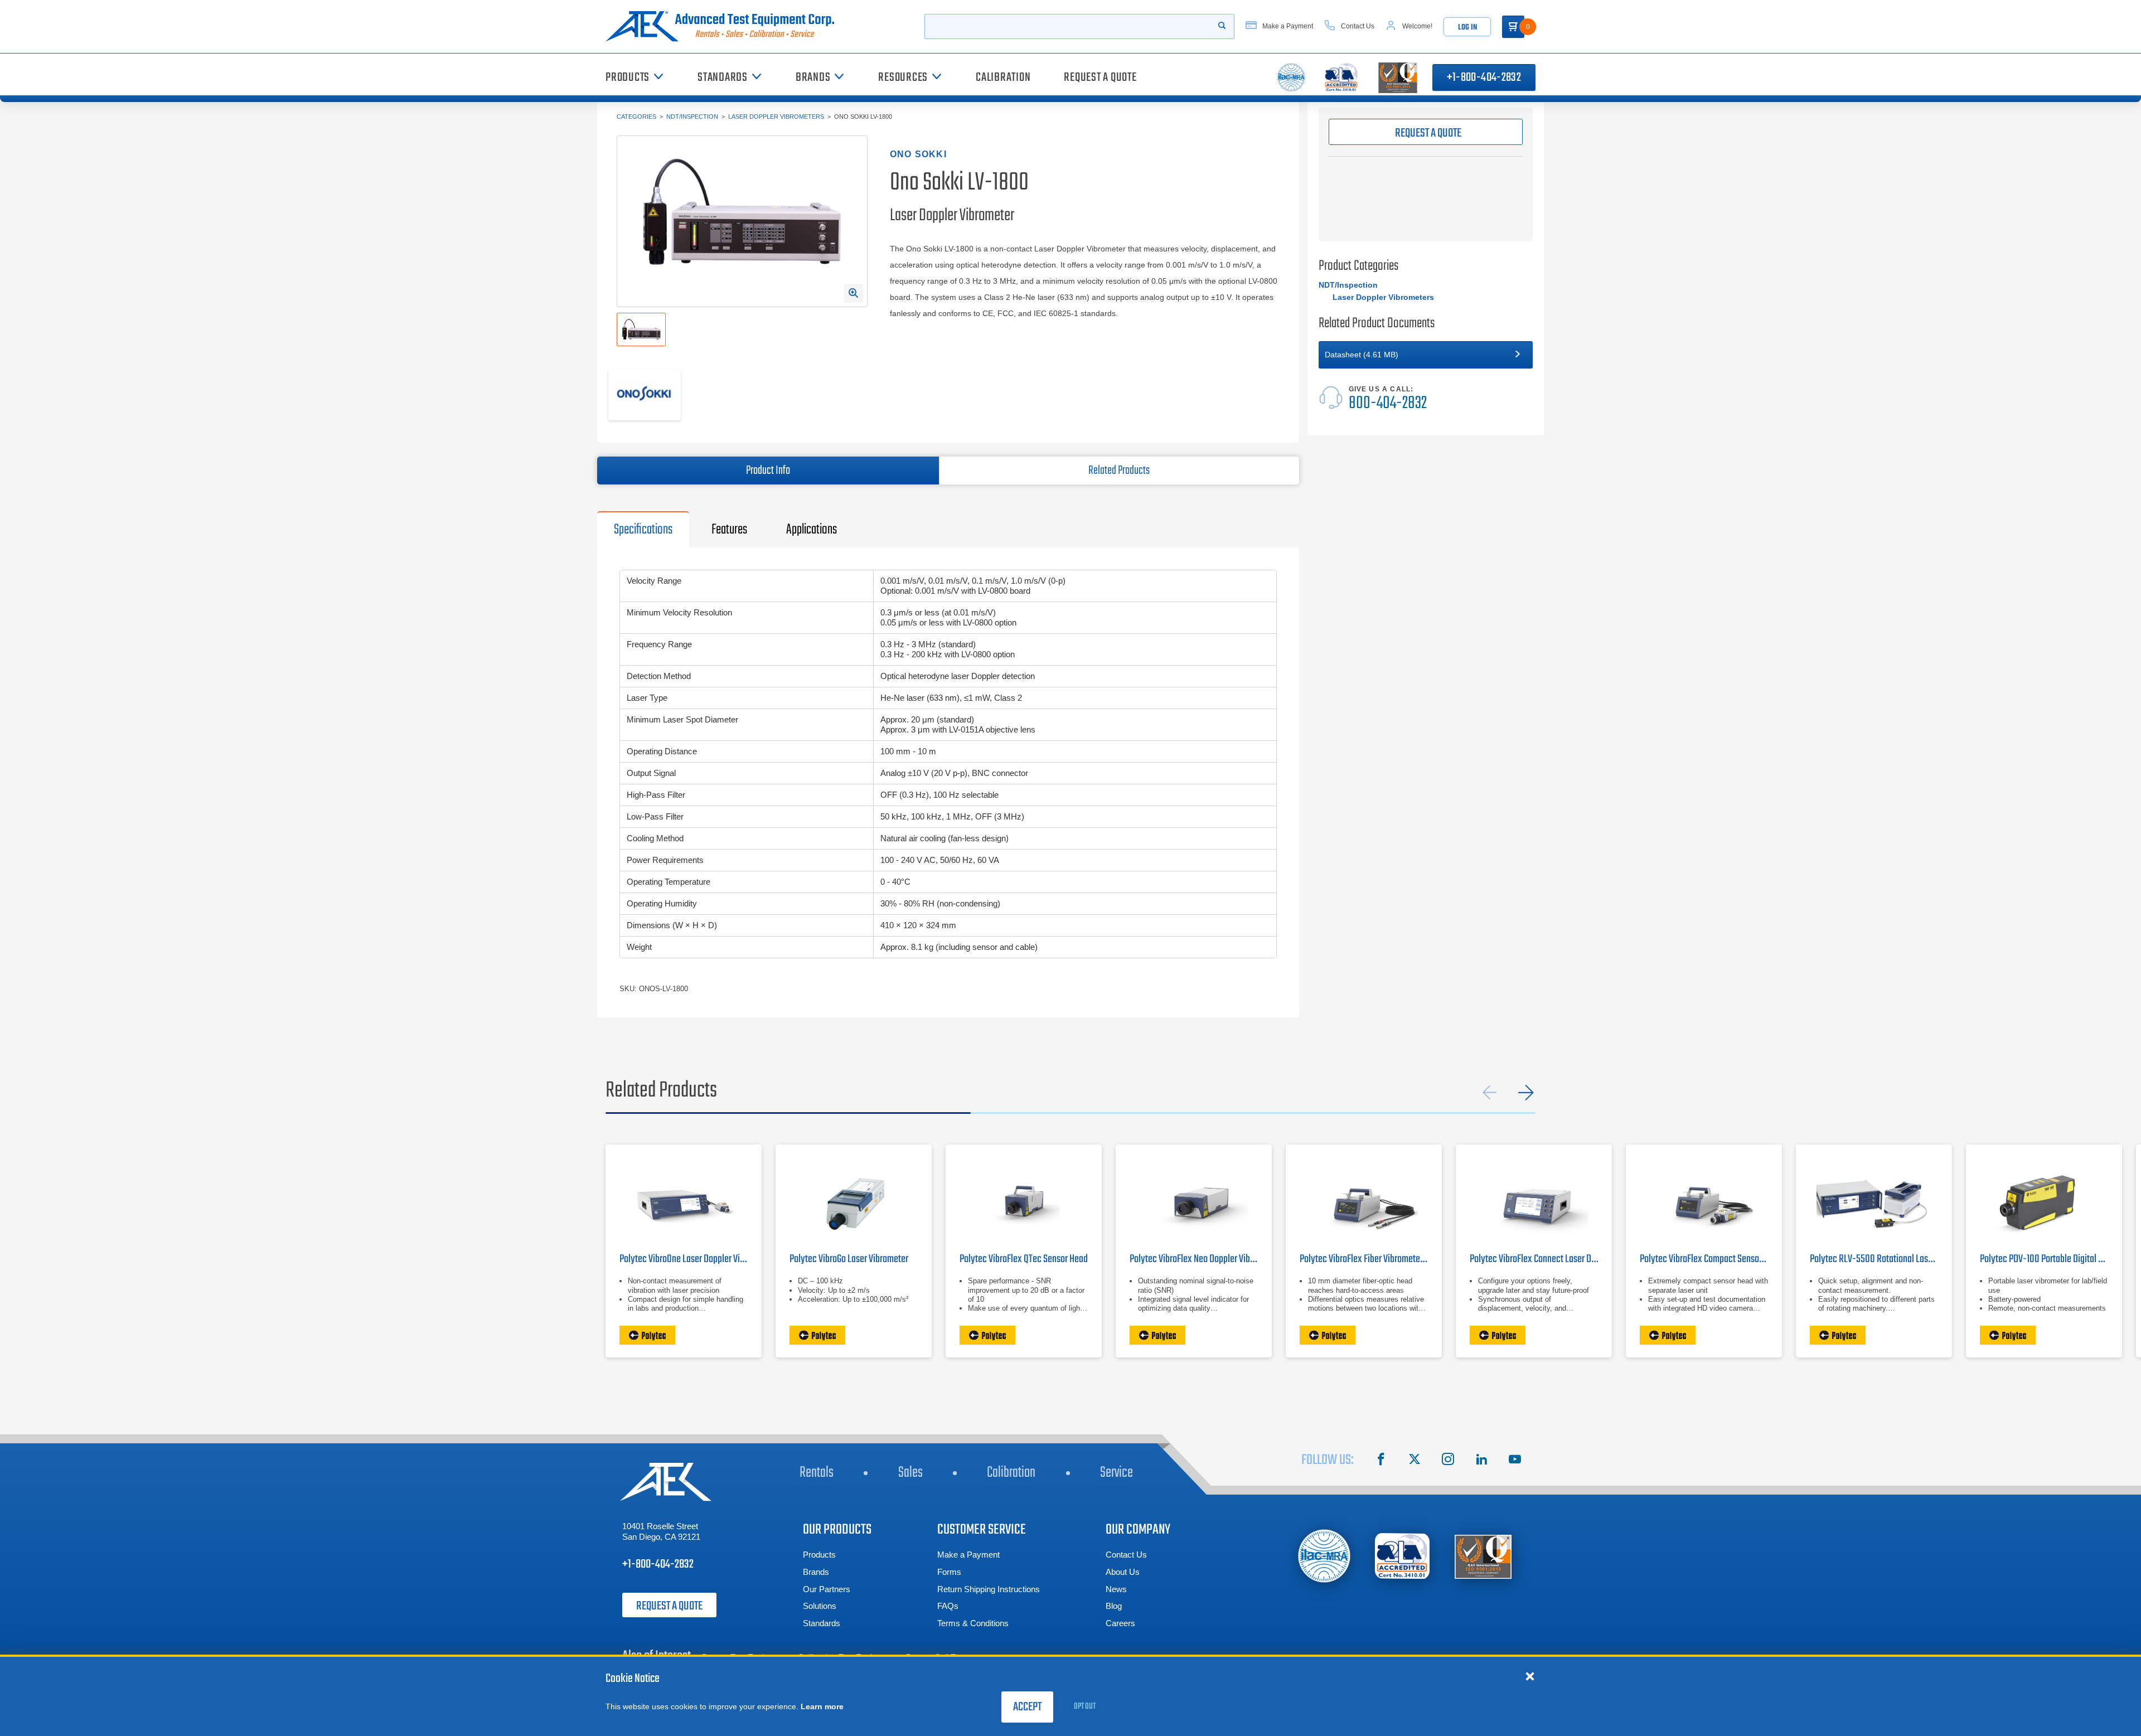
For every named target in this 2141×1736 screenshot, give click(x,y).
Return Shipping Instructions (989, 1589)
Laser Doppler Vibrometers (776, 117)
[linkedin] (1481, 1461)
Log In (1467, 28)
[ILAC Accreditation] (1324, 1556)
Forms (949, 1572)
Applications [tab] (812, 530)
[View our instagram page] (1448, 1461)
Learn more (822, 1706)
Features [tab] (729, 530)
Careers (1120, 1623)
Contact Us (1126, 1555)
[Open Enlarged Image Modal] (854, 293)
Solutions (820, 1606)
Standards (822, 1623)
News (1116, 1589)
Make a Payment (968, 1555)
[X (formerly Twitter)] (1415, 1461)
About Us (1123, 1572)
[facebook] (1381, 1461)
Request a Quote (669, 1606)
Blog (1114, 1606)
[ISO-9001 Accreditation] (1483, 1556)
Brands (816, 1572)
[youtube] (1515, 1461)
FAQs (948, 1606)
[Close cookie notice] (1530, 1676)
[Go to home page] (724, 26)
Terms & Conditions (973, 1623)
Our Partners (827, 1589)
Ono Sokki (918, 154)
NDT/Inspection (692, 117)
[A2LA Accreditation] (1403, 1556)
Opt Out (1085, 1706)
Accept (1027, 1707)
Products (819, 1555)
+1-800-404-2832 (1484, 77)
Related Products (1119, 471)
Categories (636, 117)
